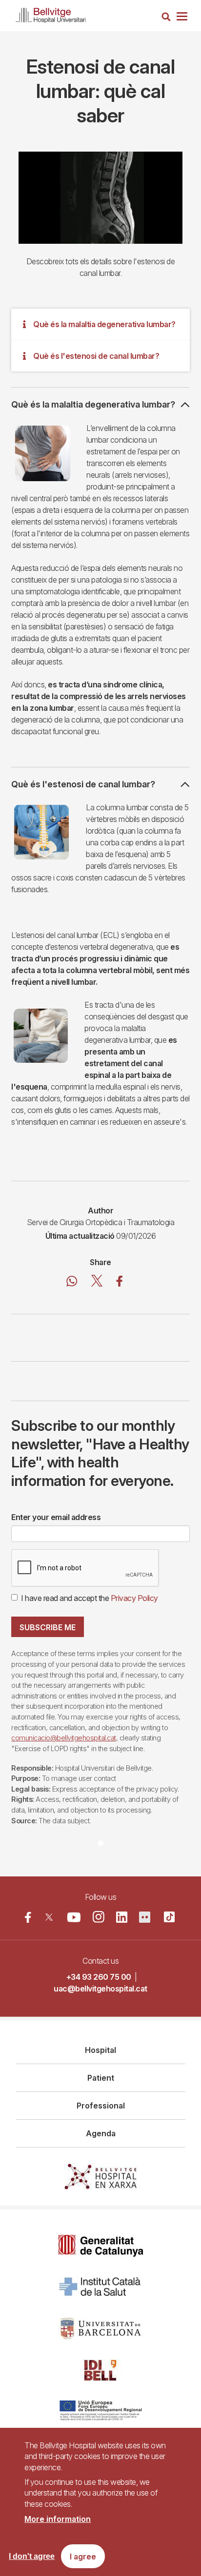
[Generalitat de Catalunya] (101, 2246)
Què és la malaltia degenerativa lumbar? (104, 324)
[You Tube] (74, 1917)
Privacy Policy (134, 1598)
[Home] (51, 13)
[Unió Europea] (101, 2411)
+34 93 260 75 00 (99, 1977)
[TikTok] (169, 1917)
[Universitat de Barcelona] (100, 2329)
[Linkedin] (122, 1917)
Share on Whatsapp (72, 1283)
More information (58, 2519)
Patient (101, 2078)
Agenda (101, 2133)
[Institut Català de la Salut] (101, 2287)
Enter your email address (56, 1517)
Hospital (100, 2050)
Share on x (97, 1283)
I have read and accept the (90, 1598)
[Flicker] (145, 1917)
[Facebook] (28, 1917)
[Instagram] (99, 1917)
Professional (101, 2106)
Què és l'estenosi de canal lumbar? (96, 356)
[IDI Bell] (100, 2370)
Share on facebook (120, 1283)
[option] (100, 198)
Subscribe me (48, 1627)
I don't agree (32, 2556)
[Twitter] (49, 1917)
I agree (83, 2556)
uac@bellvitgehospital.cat (100, 1989)
